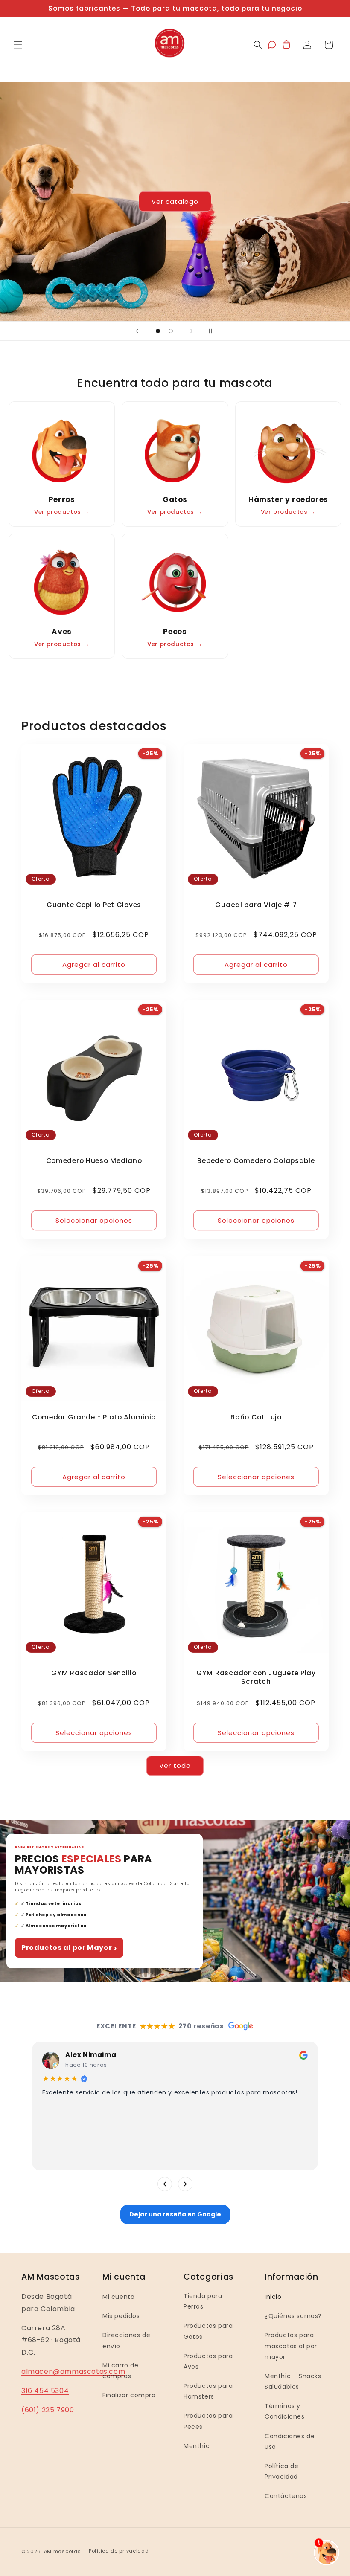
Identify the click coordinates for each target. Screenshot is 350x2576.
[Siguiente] (185, 2184)
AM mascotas (63, 2551)
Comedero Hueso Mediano (94, 1161)
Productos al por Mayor (69, 1948)
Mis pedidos (121, 2316)
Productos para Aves (208, 2361)
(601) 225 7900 (48, 2410)
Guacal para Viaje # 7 (256, 905)
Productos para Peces (208, 2421)
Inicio (273, 2297)
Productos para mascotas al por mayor (291, 2346)
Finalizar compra (129, 2395)
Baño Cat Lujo (256, 1417)
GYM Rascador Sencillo (94, 1673)
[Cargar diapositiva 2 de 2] (171, 331)
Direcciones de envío (126, 2340)
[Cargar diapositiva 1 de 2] (158, 331)
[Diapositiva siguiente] (192, 331)
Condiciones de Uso (290, 2441)
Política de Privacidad (282, 2471)
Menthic (197, 2446)
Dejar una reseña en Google (175, 2214)
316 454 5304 (45, 2391)
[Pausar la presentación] (213, 331)
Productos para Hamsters (208, 2391)
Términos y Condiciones (285, 2411)
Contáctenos (286, 2496)
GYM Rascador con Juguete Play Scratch (256, 1677)
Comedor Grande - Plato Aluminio (94, 1417)
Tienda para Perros (203, 2301)
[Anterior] (165, 2184)
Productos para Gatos (208, 2331)
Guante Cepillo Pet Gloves (94, 905)
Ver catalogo (151, 202)
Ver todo (175, 1765)
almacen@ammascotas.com (73, 2371)
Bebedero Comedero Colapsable (256, 1161)
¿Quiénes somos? (293, 2316)
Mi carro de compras (121, 2371)
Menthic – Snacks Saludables (293, 2381)
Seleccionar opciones (94, 1220)
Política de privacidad (119, 2551)
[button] (18, 45)
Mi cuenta (118, 2297)
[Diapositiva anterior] (137, 331)
